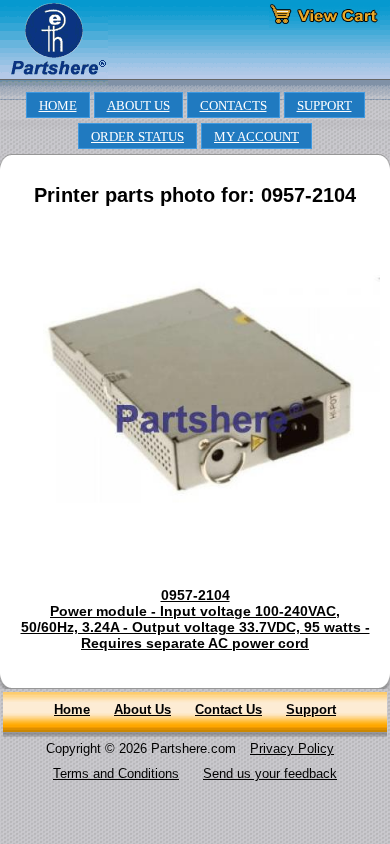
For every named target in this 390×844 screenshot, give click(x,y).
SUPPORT (324, 106)
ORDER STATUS (137, 137)
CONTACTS (233, 106)
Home (72, 709)
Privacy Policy (292, 748)
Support (311, 709)
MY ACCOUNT (256, 137)
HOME (58, 106)
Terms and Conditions (116, 773)
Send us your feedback (270, 773)
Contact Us (228, 709)
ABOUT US (138, 106)
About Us (142, 709)
